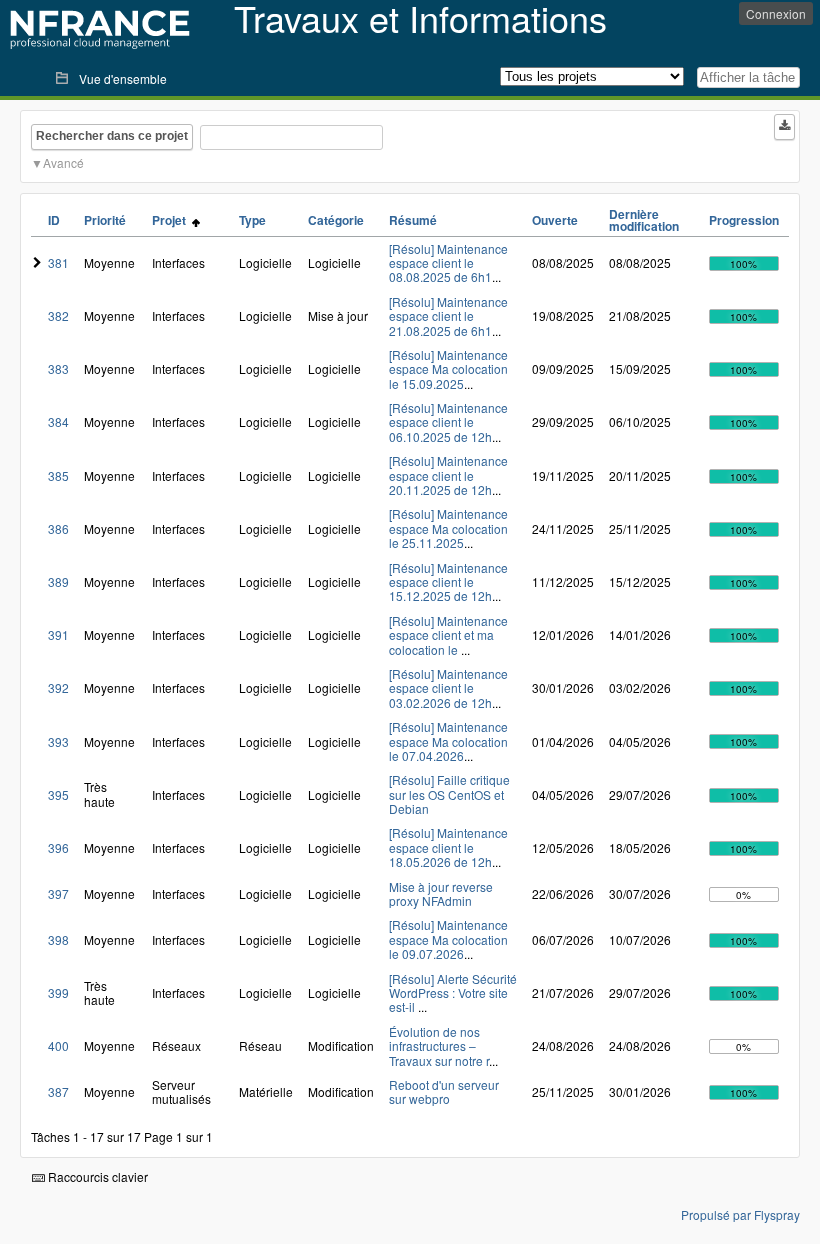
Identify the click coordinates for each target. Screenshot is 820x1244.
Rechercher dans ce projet (112, 136)
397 (58, 893)
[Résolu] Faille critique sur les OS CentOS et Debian (449, 794)
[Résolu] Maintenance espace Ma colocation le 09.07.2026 (448, 939)
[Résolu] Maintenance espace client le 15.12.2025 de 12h (448, 582)
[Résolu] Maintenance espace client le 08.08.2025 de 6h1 (448, 263)
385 (58, 475)
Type (252, 220)
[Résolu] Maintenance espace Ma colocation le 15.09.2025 (448, 369)
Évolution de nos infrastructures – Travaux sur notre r (439, 1046)
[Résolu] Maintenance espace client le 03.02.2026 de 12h (448, 688)
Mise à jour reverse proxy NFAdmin (441, 893)
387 (58, 1091)
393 (58, 741)
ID (54, 220)
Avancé (63, 162)
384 (58, 421)
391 (58, 634)
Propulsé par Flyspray (740, 1214)
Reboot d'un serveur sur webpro (444, 1091)
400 (58, 1045)
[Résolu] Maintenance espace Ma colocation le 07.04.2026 (448, 741)
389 (58, 581)
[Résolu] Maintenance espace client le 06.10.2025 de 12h (448, 422)
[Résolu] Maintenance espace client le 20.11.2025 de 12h (448, 475)
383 (58, 368)
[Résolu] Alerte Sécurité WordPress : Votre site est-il (453, 993)
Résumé (413, 220)
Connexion (776, 13)
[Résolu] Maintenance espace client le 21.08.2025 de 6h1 (448, 316)
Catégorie (336, 220)
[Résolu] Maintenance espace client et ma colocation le (448, 635)
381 (58, 262)
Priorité (105, 220)
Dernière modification (644, 220)
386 (58, 528)
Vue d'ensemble (123, 78)
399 (58, 992)
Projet (172, 220)
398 (58, 939)
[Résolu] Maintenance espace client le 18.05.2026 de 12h (448, 847)
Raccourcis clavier (96, 1176)
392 (58, 687)
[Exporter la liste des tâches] (784, 127)
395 (58, 794)
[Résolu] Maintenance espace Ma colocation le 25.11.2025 (448, 528)
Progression (744, 220)
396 (58, 847)
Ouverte (555, 220)
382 (58, 315)
